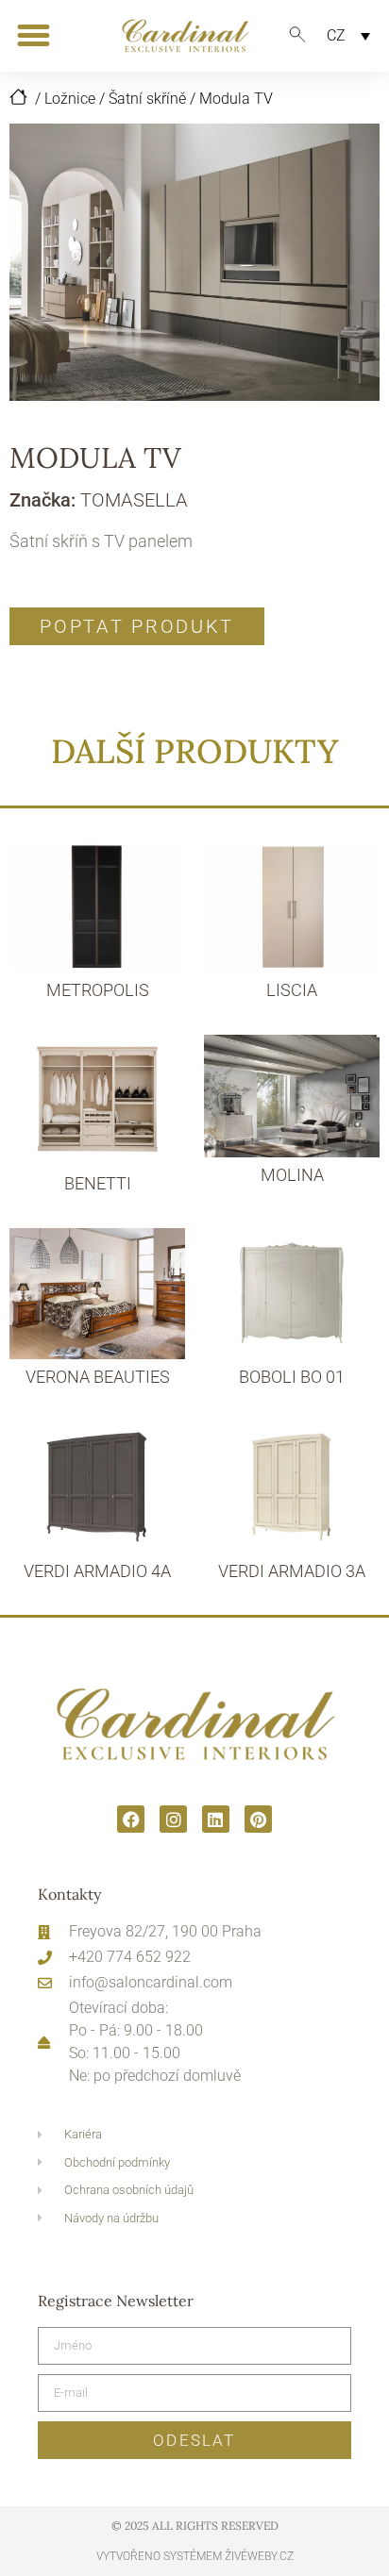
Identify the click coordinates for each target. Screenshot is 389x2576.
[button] (34, 36)
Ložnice (70, 99)
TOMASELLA (134, 500)
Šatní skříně (147, 99)
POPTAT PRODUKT (137, 626)
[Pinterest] (258, 1819)
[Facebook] (131, 1819)
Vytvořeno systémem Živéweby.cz (195, 2556)
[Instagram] (173, 1819)
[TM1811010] (194, 262)
